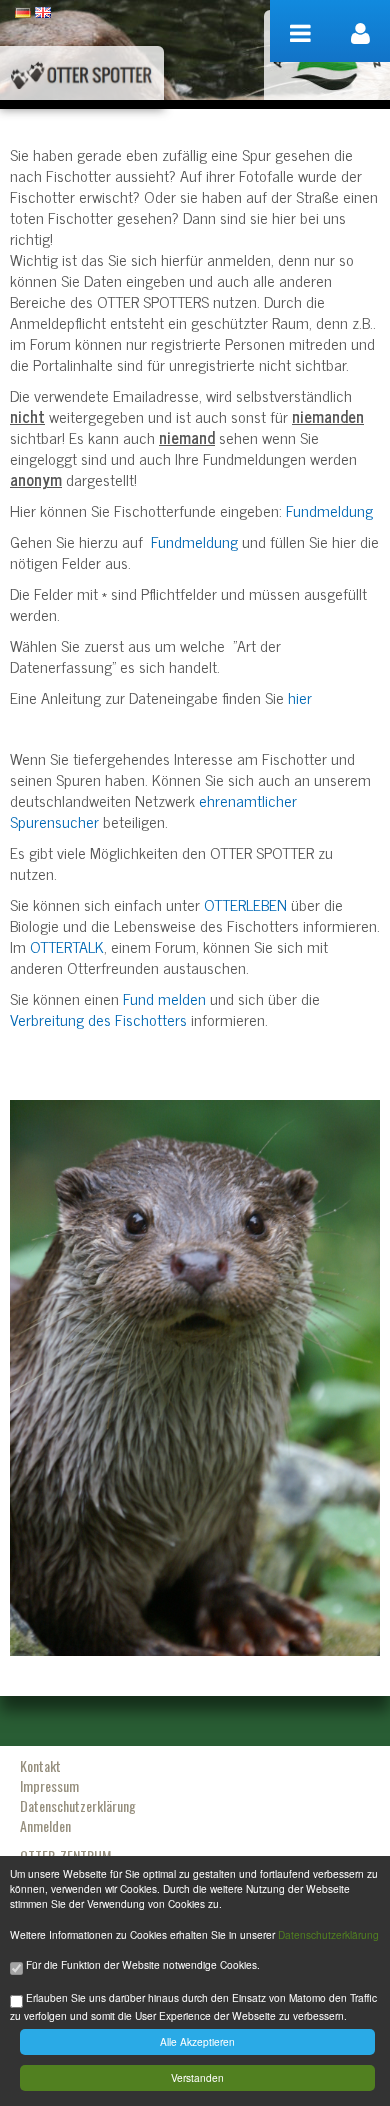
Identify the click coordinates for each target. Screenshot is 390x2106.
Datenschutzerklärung (328, 1934)
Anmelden (45, 1825)
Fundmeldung (329, 510)
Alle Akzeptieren (197, 2041)
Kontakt (40, 1765)
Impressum (49, 1785)
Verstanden (197, 2077)
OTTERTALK (67, 946)
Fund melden (164, 998)
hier (300, 697)
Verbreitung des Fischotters (98, 1019)
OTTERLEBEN (245, 904)
